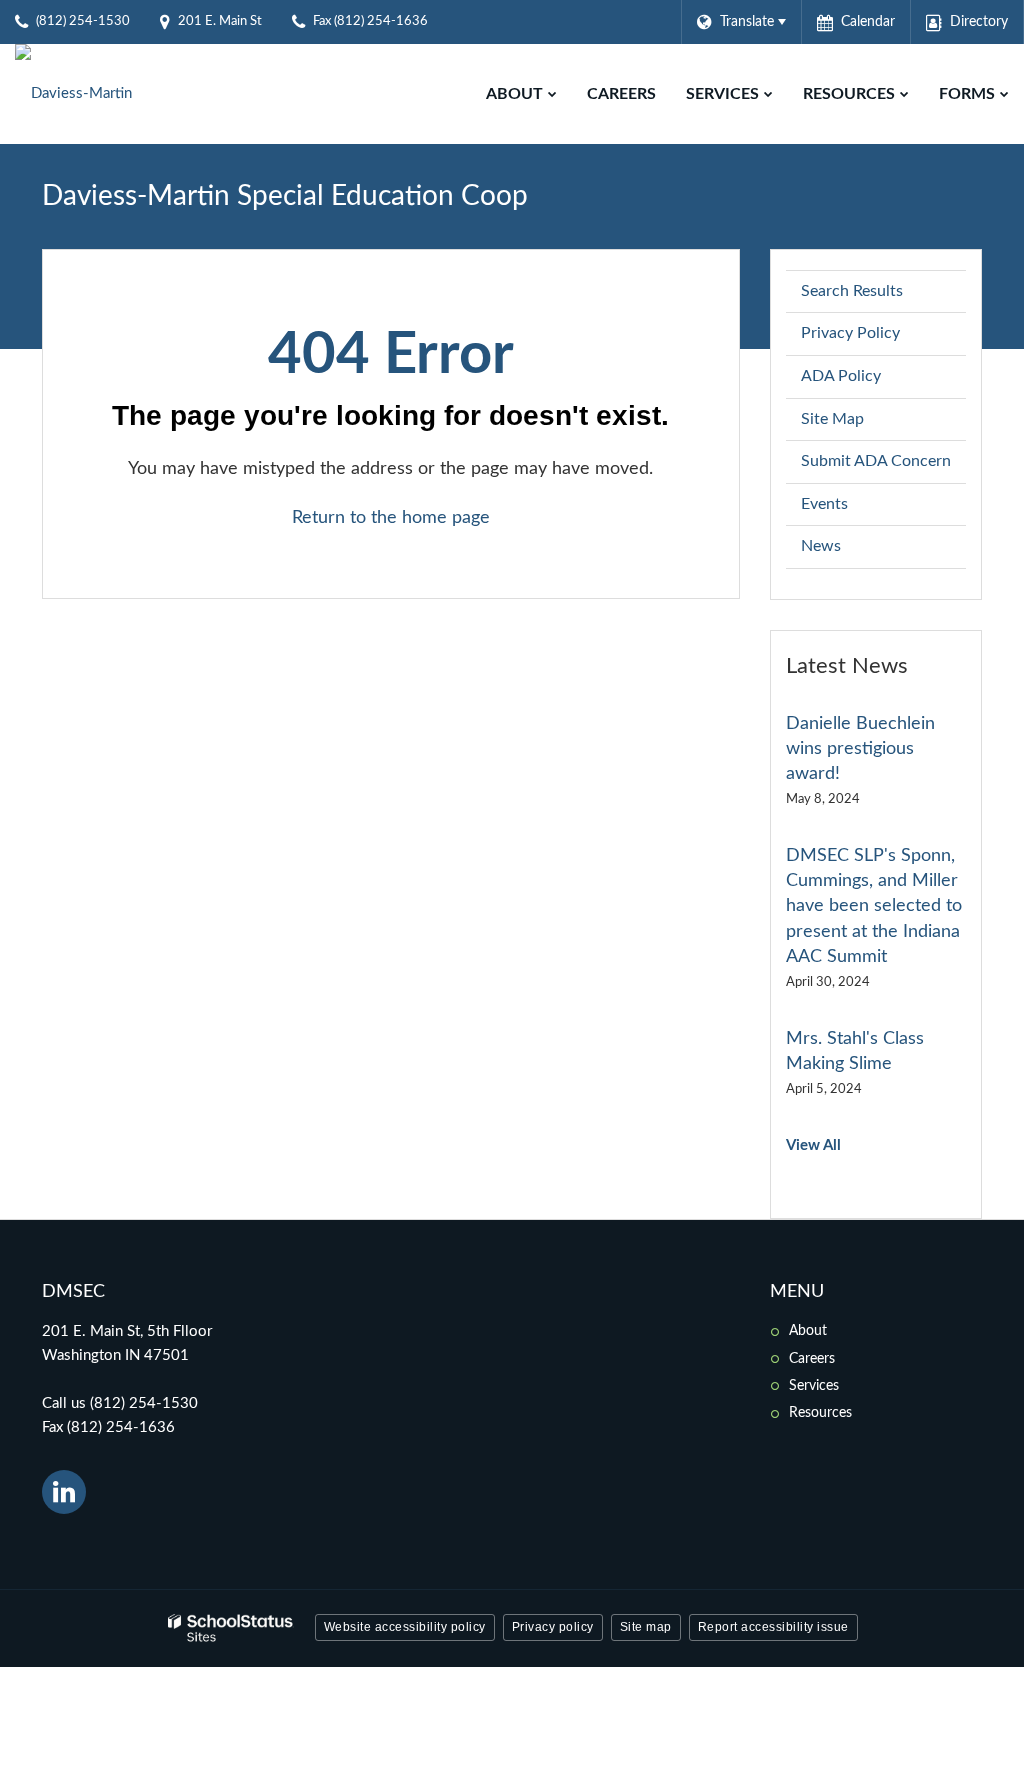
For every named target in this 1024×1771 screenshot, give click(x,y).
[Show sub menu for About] (552, 94)
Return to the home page (391, 518)
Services (814, 1386)
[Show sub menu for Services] (768, 94)
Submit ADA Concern (876, 461)
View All (813, 1145)
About (808, 1331)
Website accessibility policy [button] (405, 1627)
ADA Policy (841, 376)
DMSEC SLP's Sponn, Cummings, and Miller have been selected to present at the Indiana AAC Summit (874, 906)
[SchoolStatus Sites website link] (231, 1628)
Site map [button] (646, 1627)
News (821, 546)
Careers (812, 1359)
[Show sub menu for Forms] (1004, 94)
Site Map (832, 419)
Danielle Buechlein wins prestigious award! (860, 749)
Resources (820, 1413)
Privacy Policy (850, 333)
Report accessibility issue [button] (773, 1627)
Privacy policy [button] (553, 1627)
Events (824, 504)
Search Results (852, 291)
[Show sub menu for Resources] (904, 94)
